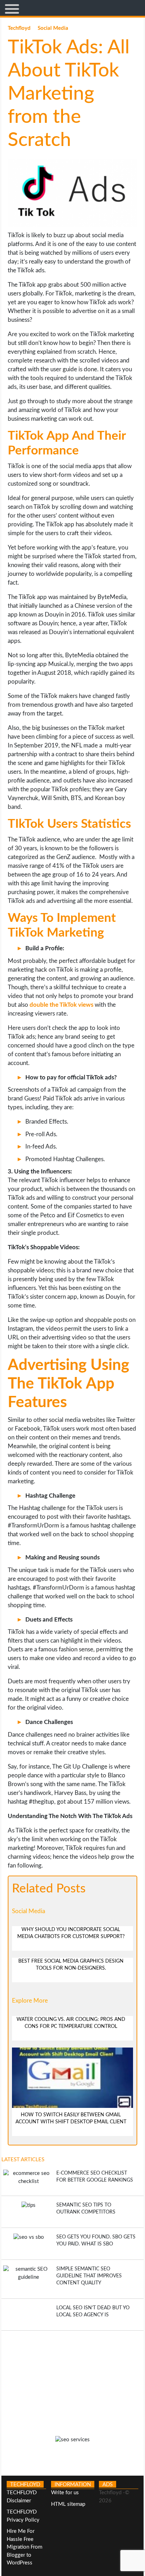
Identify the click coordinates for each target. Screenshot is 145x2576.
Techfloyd (20, 28)
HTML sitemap (68, 2504)
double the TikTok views (61, 1005)
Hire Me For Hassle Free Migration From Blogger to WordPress (24, 2547)
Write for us (65, 2493)
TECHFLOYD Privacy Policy (23, 2516)
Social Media (53, 28)
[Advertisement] (72, 2380)
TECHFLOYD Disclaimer (22, 2497)
